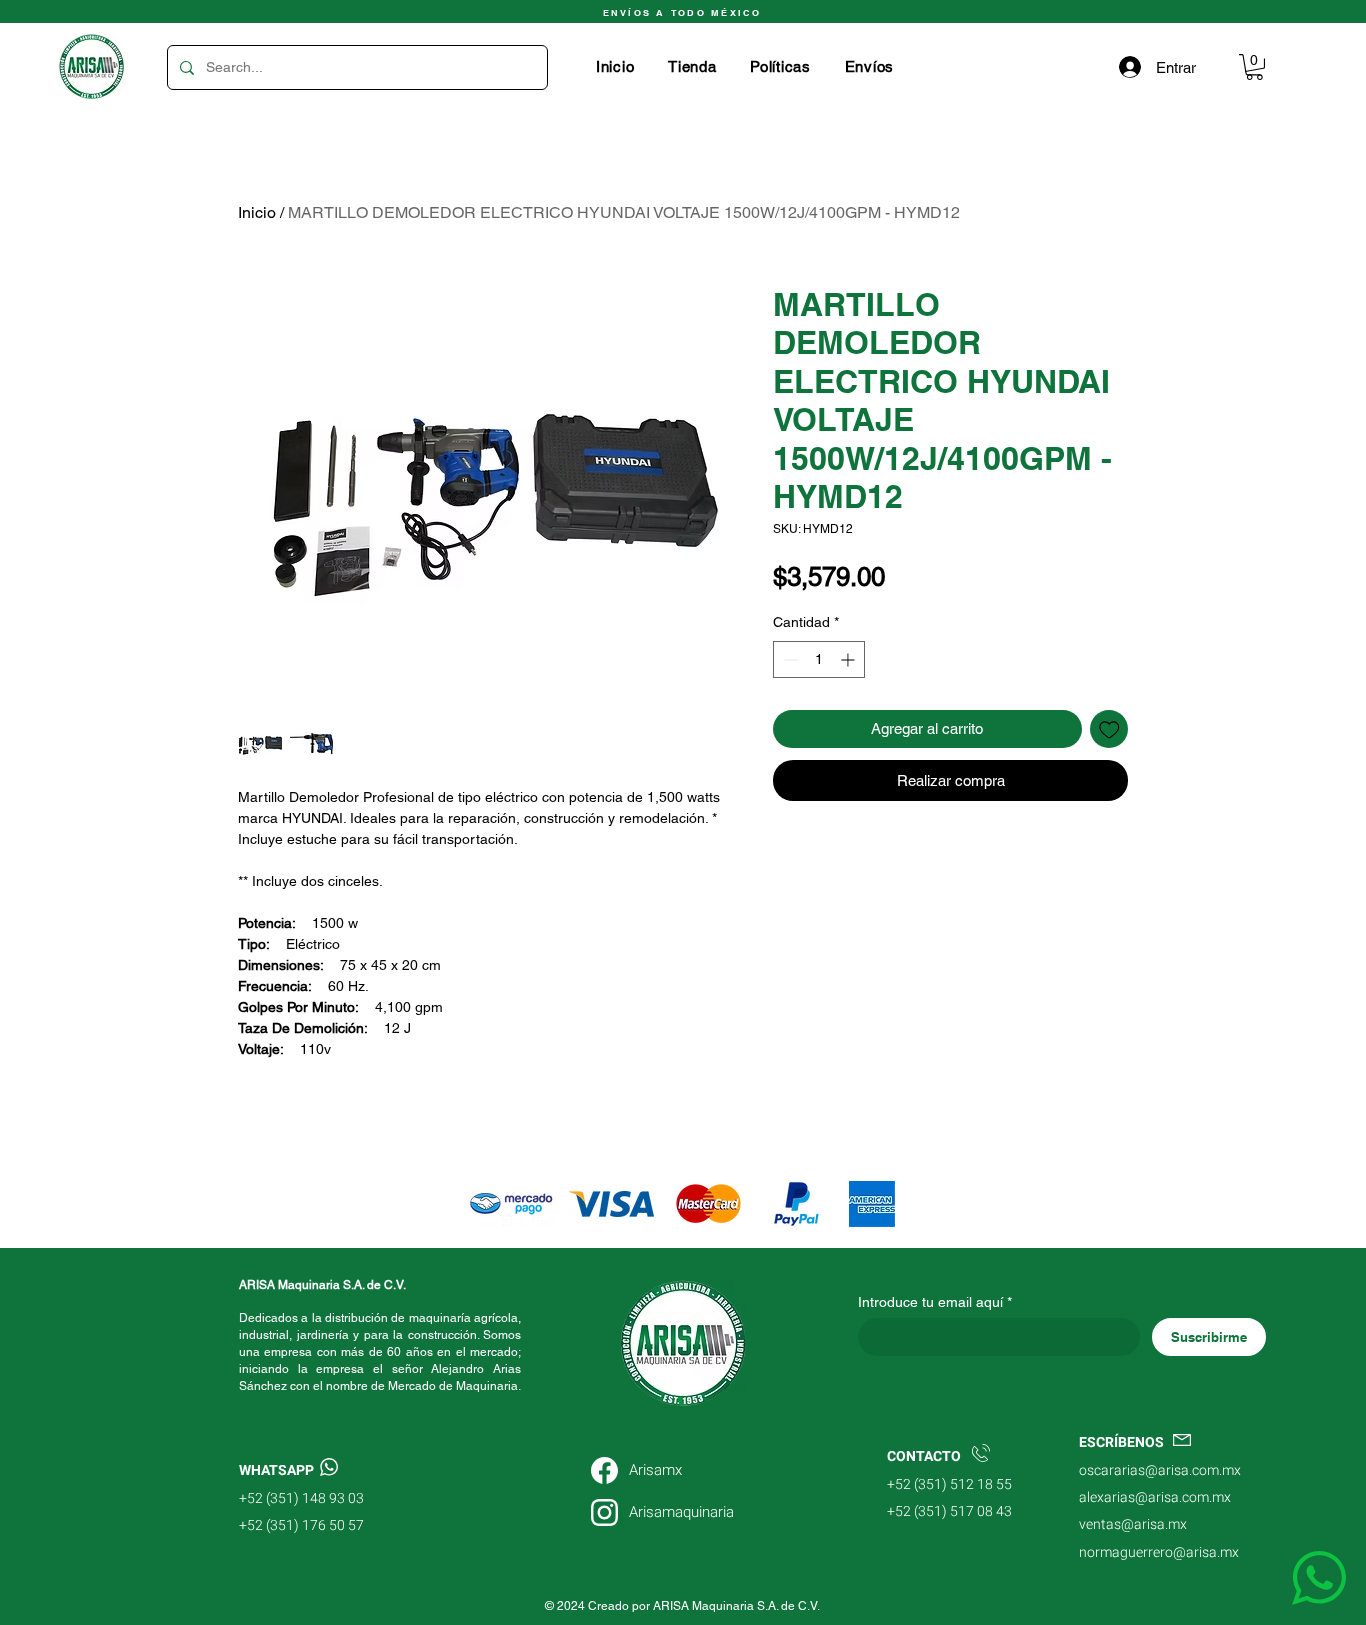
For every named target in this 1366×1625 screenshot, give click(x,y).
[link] (1254, 67)
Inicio (257, 212)
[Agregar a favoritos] (1109, 729)
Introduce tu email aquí (930, 1302)
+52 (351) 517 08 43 (949, 1511)
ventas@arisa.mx (1133, 1524)
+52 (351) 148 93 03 (301, 1498)
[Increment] (849, 659)
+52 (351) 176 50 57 (301, 1525)
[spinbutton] (819, 659)
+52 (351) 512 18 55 (949, 1484)
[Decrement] (788, 659)
